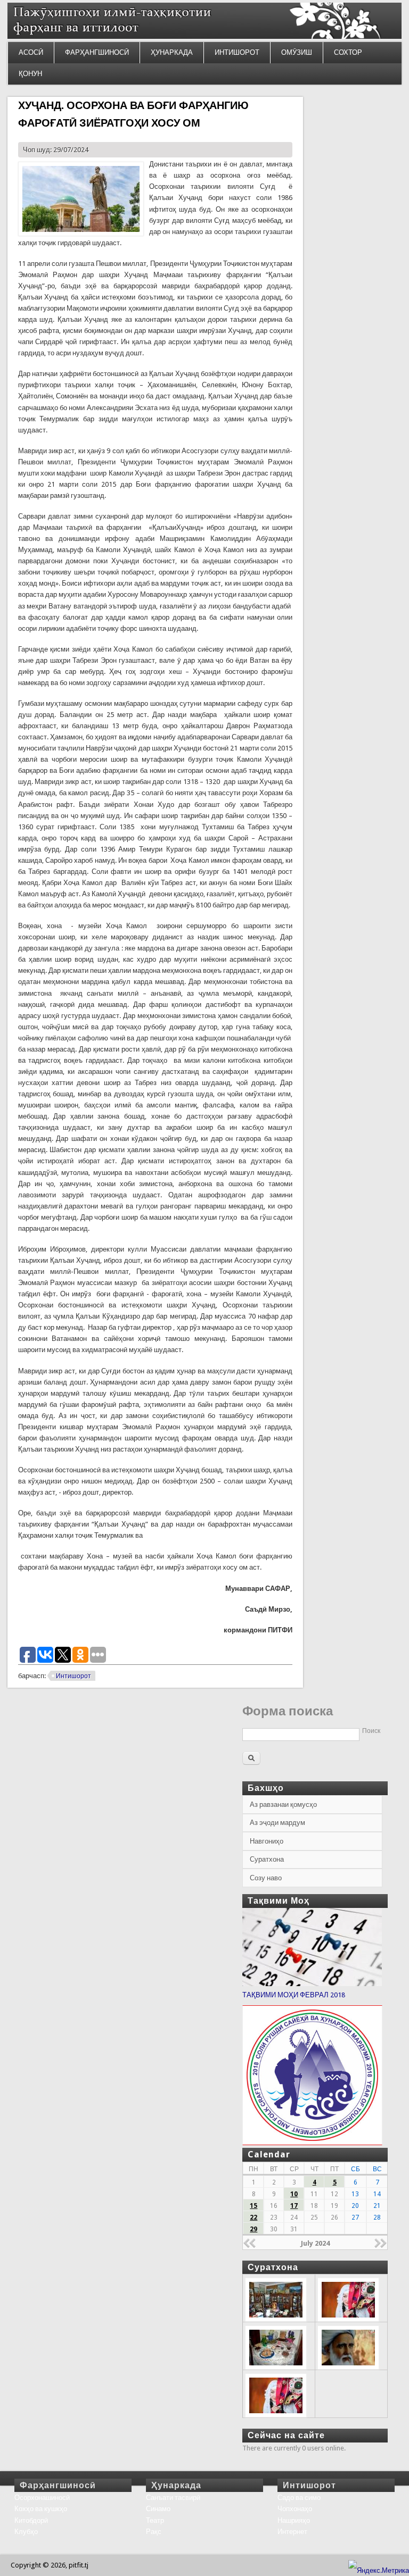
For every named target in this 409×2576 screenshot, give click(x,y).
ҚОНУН (30, 74)
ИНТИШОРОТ (237, 52)
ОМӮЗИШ (297, 52)
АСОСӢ (31, 52)
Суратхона (267, 1859)
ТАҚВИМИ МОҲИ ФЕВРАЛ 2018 (294, 1995)
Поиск (371, 1731)
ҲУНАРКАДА (172, 52)
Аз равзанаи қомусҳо (283, 1804)
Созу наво (266, 1878)
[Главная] (205, 36)
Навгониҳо (267, 1841)
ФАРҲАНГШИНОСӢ (97, 52)
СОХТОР (348, 52)
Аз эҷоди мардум (277, 1823)
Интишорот (73, 1676)
